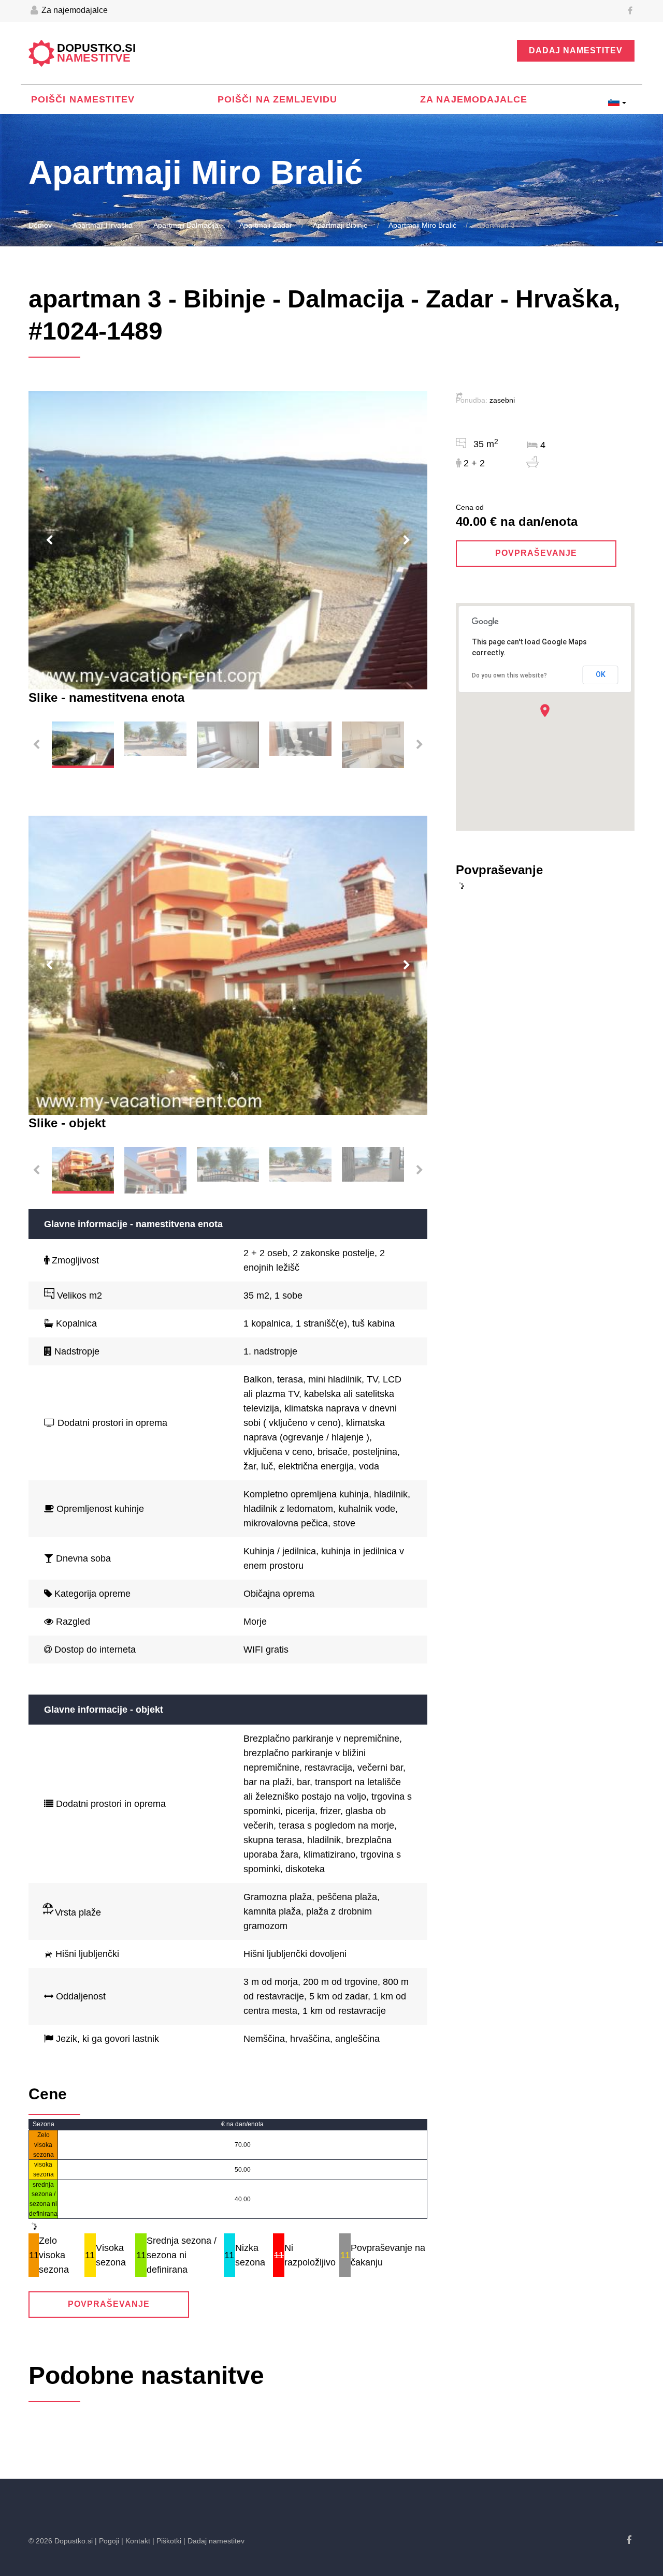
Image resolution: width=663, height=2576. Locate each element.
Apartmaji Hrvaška (103, 225)
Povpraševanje (109, 2304)
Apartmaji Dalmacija (186, 225)
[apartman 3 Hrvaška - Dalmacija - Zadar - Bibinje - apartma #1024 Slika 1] (228, 540)
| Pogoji (107, 2541)
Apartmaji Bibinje (340, 225)
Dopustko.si (96, 53)
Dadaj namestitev (576, 50)
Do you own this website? (509, 675)
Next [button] (407, 540)
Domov (40, 225)
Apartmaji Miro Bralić (422, 225)
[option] (228, 540)
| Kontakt (136, 2541)
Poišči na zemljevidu (278, 99)
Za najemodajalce (74, 10)
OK (601, 674)
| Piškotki (167, 2541)
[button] (545, 710)
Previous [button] (49, 540)
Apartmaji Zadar (266, 225)
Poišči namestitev (83, 99)
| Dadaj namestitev (214, 2541)
